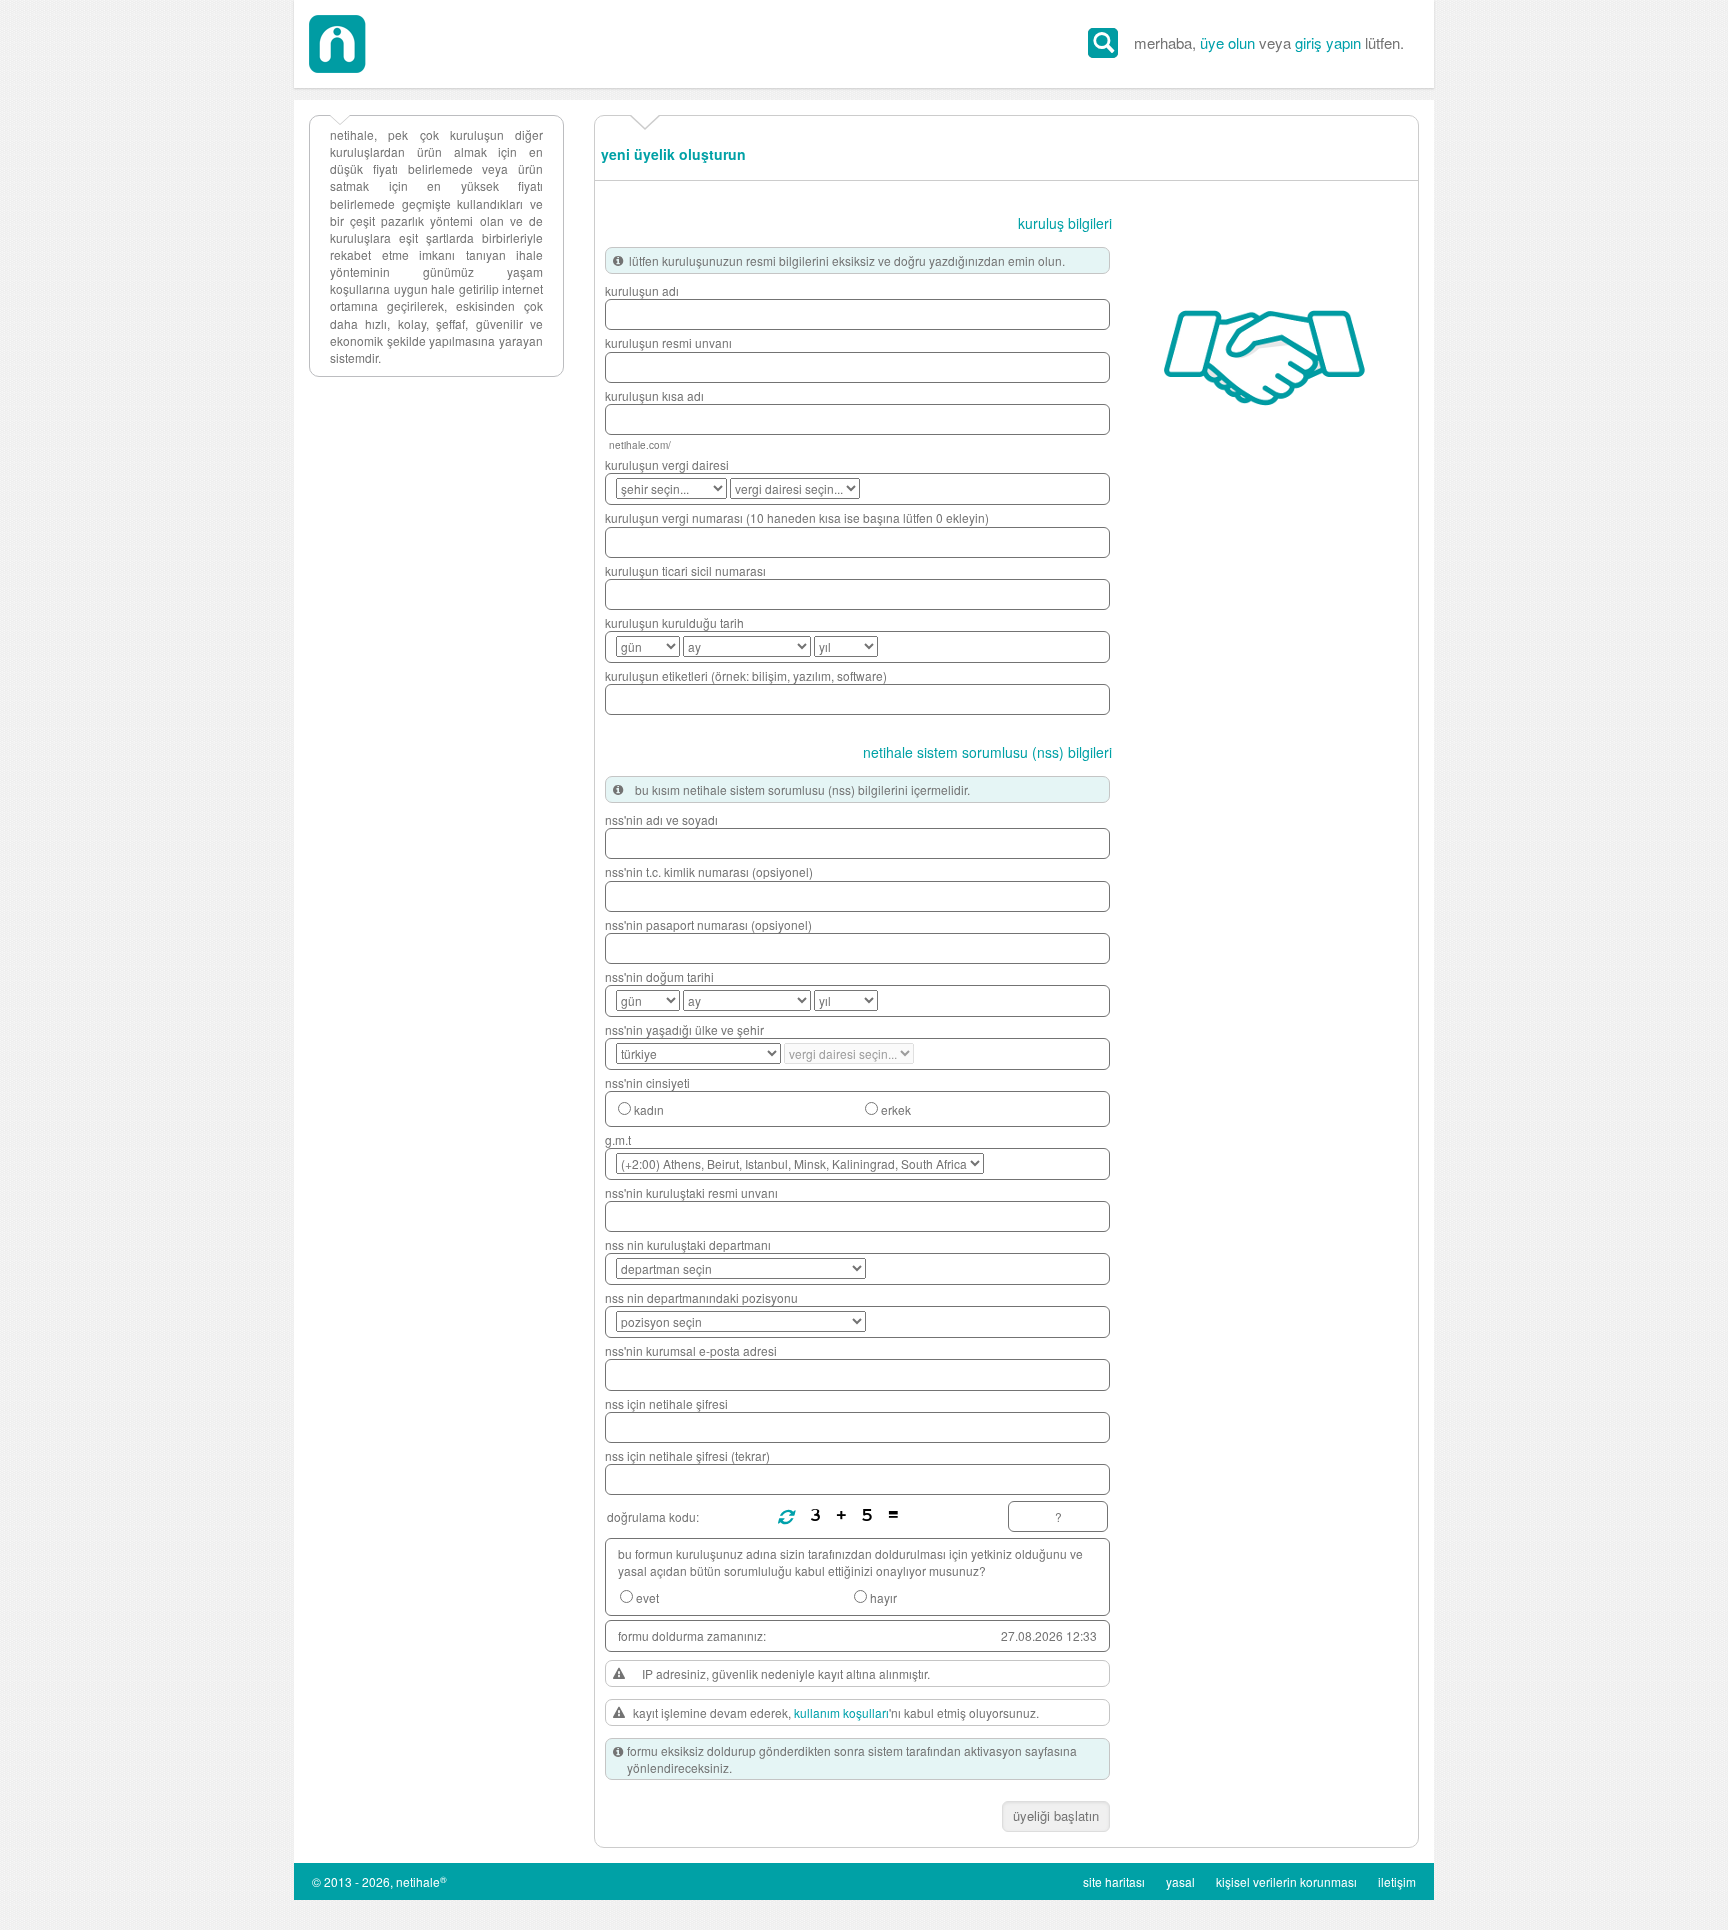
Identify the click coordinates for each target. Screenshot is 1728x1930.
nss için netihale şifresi (666, 1403)
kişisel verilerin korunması (1286, 1881)
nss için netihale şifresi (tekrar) (687, 1455)
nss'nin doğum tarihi (659, 976)
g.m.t (618, 1139)
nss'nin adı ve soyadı (661, 819)
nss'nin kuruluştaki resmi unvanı (691, 1192)
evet (647, 1597)
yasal (1180, 1881)
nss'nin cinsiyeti (647, 1082)
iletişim (1397, 1881)
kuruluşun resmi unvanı (668, 342)
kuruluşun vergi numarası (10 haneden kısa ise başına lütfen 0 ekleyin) (797, 517)
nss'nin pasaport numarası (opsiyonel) (708, 924)
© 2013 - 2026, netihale (379, 1881)
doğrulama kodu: (653, 1516)
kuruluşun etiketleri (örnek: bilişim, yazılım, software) (746, 675)
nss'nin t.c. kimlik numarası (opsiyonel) (709, 871)
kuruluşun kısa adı (654, 395)
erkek (896, 1109)
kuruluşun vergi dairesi (667, 464)
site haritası (1114, 1881)
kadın (649, 1109)
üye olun (1227, 42)
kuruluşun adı (642, 290)
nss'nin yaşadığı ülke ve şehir (684, 1029)
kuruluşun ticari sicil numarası (685, 570)
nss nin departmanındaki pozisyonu (701, 1297)
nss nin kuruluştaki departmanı (688, 1244)
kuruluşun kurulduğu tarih (674, 622)
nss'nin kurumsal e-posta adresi (691, 1350)
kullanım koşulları (841, 1712)
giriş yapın (1328, 42)
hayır (883, 1597)
